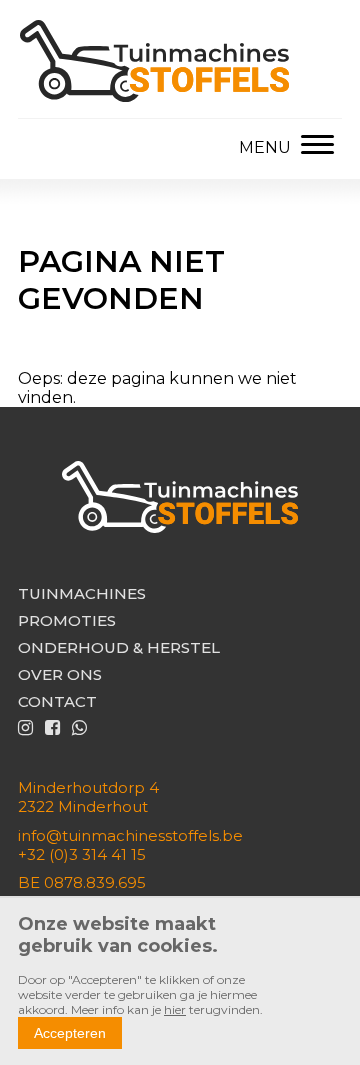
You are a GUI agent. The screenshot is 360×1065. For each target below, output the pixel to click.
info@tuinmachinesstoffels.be (130, 835)
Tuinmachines (82, 593)
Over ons (60, 674)
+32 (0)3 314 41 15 (82, 854)
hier (175, 1009)
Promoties (67, 620)
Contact (57, 701)
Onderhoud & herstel (119, 647)
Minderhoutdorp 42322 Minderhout (88, 797)
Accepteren (70, 1033)
